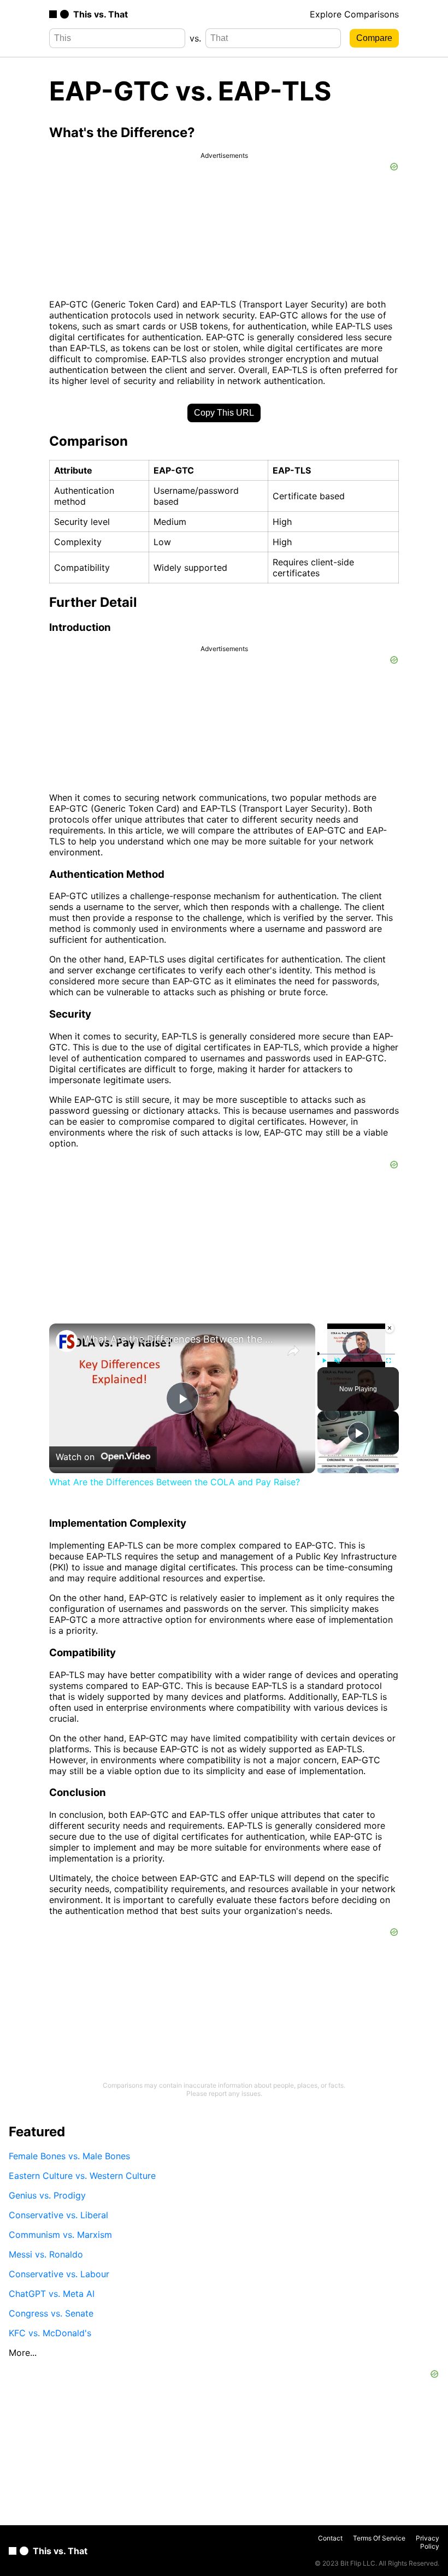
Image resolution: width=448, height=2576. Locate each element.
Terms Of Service (379, 2538)
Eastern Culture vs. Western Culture (82, 2176)
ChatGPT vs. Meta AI (52, 2294)
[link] (67, 1341)
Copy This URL (224, 413)
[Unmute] (337, 1361)
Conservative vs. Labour (59, 2274)
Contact (330, 2538)
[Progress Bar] (356, 1354)
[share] (293, 1351)
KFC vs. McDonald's (50, 2333)
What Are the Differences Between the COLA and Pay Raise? (181, 1339)
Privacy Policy (428, 2542)
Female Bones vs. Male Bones (69, 2156)
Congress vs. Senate (51, 2313)
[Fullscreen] (388, 1361)
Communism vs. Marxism (60, 2235)
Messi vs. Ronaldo (46, 2254)
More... (23, 2353)
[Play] (324, 1361)
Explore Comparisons (354, 14)
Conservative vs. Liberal (58, 2215)
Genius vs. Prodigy (47, 2195)
